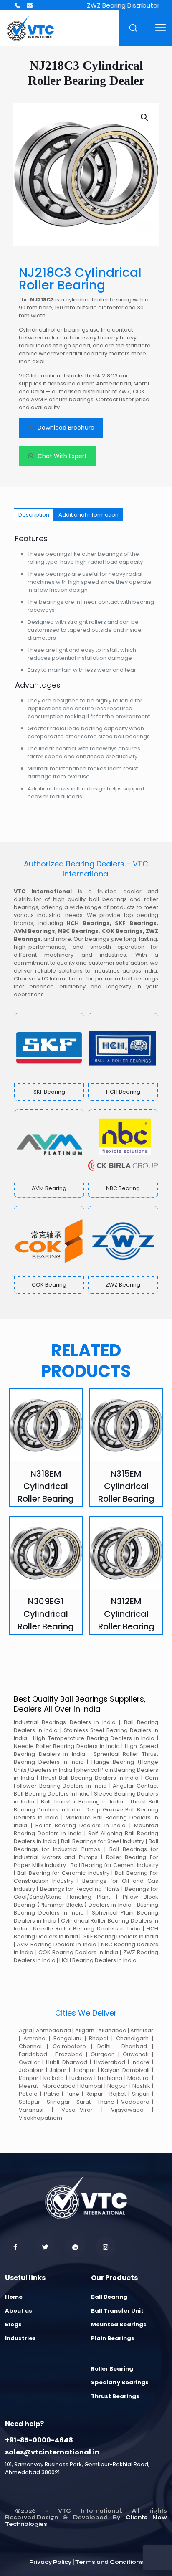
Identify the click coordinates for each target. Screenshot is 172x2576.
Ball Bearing (109, 2297)
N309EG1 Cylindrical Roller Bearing (46, 1614)
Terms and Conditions (109, 2562)
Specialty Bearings (120, 2382)
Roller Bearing (112, 2369)
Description (34, 515)
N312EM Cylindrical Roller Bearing (126, 1614)
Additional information (89, 515)
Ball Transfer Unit (117, 2311)
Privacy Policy (50, 2562)
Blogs (13, 2324)
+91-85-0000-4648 (39, 2440)
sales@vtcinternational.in (52, 2452)
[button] (145, 117)
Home (14, 2297)
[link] (49, 1057)
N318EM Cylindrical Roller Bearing (46, 1486)
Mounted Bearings (119, 2324)
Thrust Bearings (115, 2396)
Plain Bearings (113, 2338)
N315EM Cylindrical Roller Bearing (126, 1486)
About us (19, 2311)
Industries (20, 2338)
